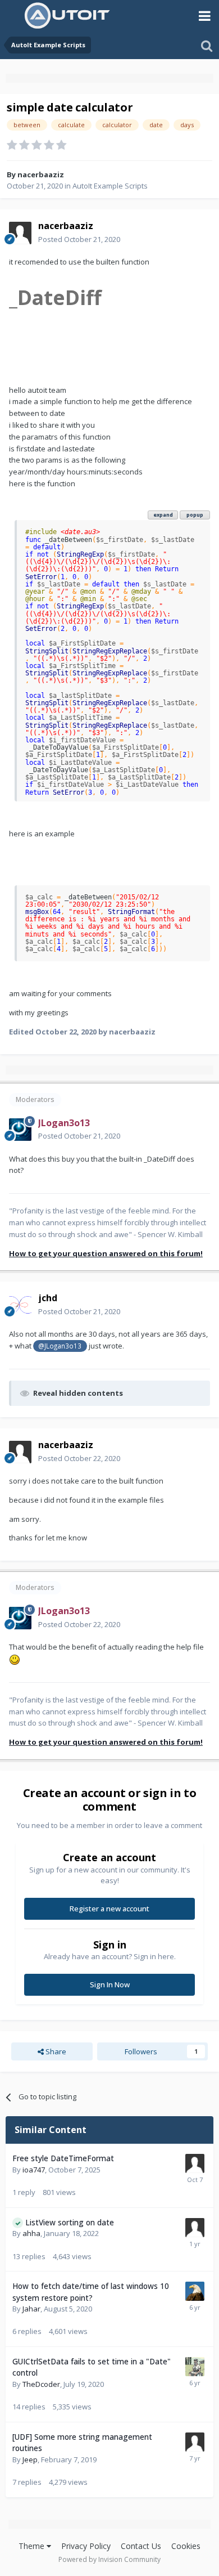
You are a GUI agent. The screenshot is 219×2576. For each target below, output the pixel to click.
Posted (79, 239)
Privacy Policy (86, 2546)
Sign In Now (110, 1984)
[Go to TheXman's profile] (195, 2291)
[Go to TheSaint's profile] (195, 2367)
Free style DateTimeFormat (63, 2158)
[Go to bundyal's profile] (195, 2228)
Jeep (30, 2459)
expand (163, 515)
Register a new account (109, 1909)
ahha (31, 2233)
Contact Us (141, 2546)
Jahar (31, 2309)
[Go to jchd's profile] (20, 1305)
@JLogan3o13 (60, 1346)
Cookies (186, 2546)
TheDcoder (41, 2384)
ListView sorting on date (70, 2222)
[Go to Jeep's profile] (195, 2442)
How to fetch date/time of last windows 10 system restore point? (91, 2292)
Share (55, 2051)
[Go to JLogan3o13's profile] (20, 1130)
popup (195, 515)
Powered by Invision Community (109, 2559)
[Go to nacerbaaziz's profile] (20, 233)
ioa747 (34, 2170)
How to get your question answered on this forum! (106, 1253)
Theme (33, 2546)
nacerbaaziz (41, 174)
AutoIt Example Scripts (110, 186)
